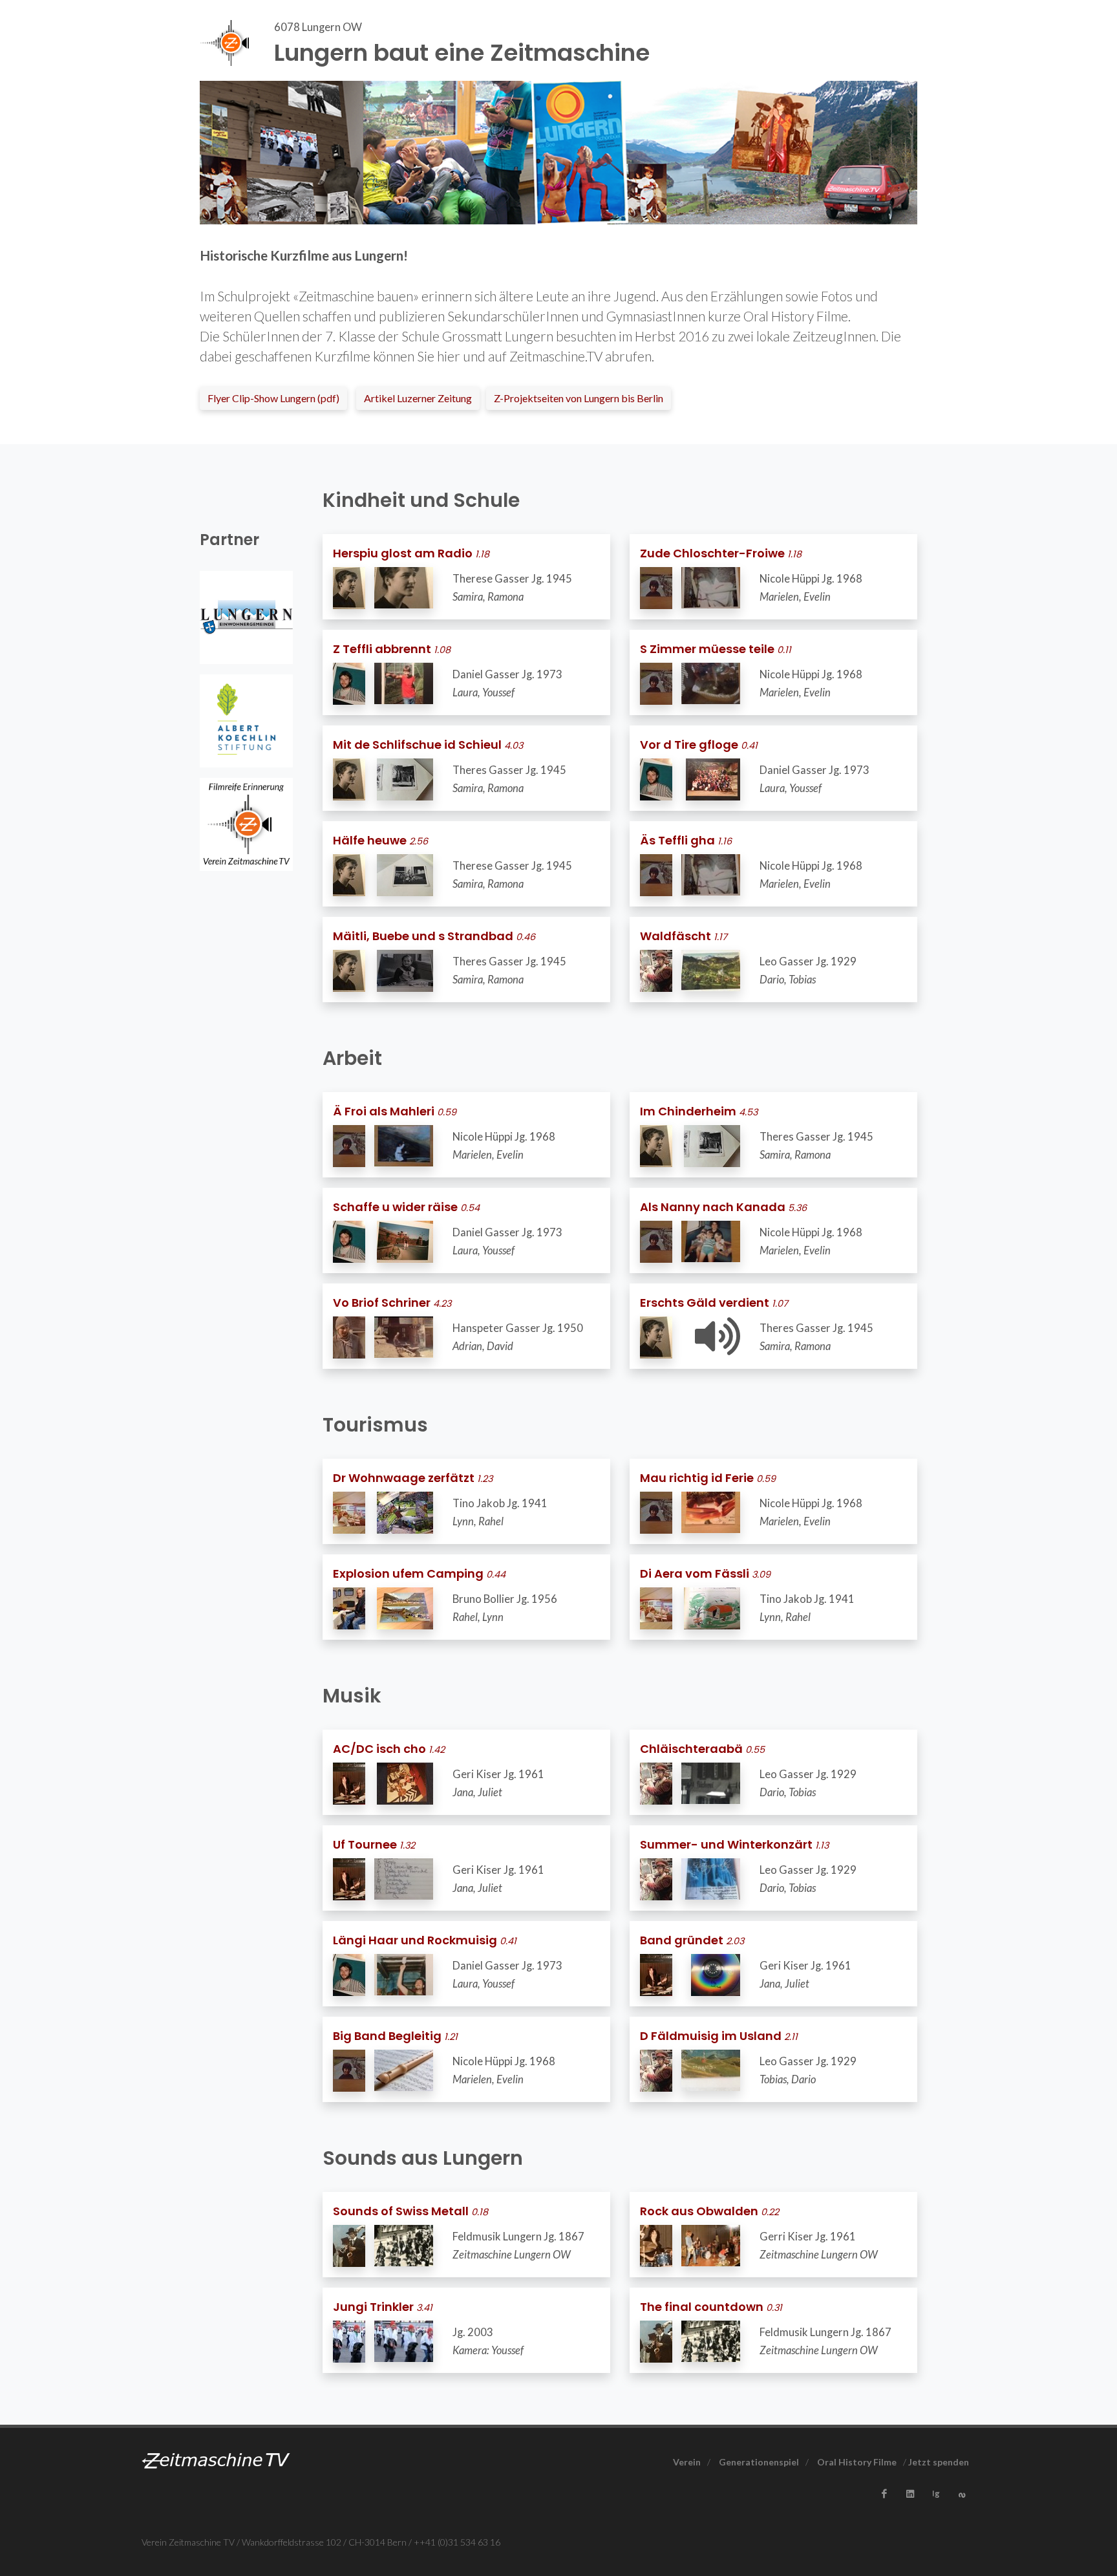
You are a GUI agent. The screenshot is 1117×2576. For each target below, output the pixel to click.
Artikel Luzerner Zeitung (418, 398)
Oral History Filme (857, 2462)
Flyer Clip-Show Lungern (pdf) (273, 398)
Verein (687, 2462)
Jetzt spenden (939, 2462)
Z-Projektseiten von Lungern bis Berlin (579, 398)
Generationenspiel (759, 2462)
